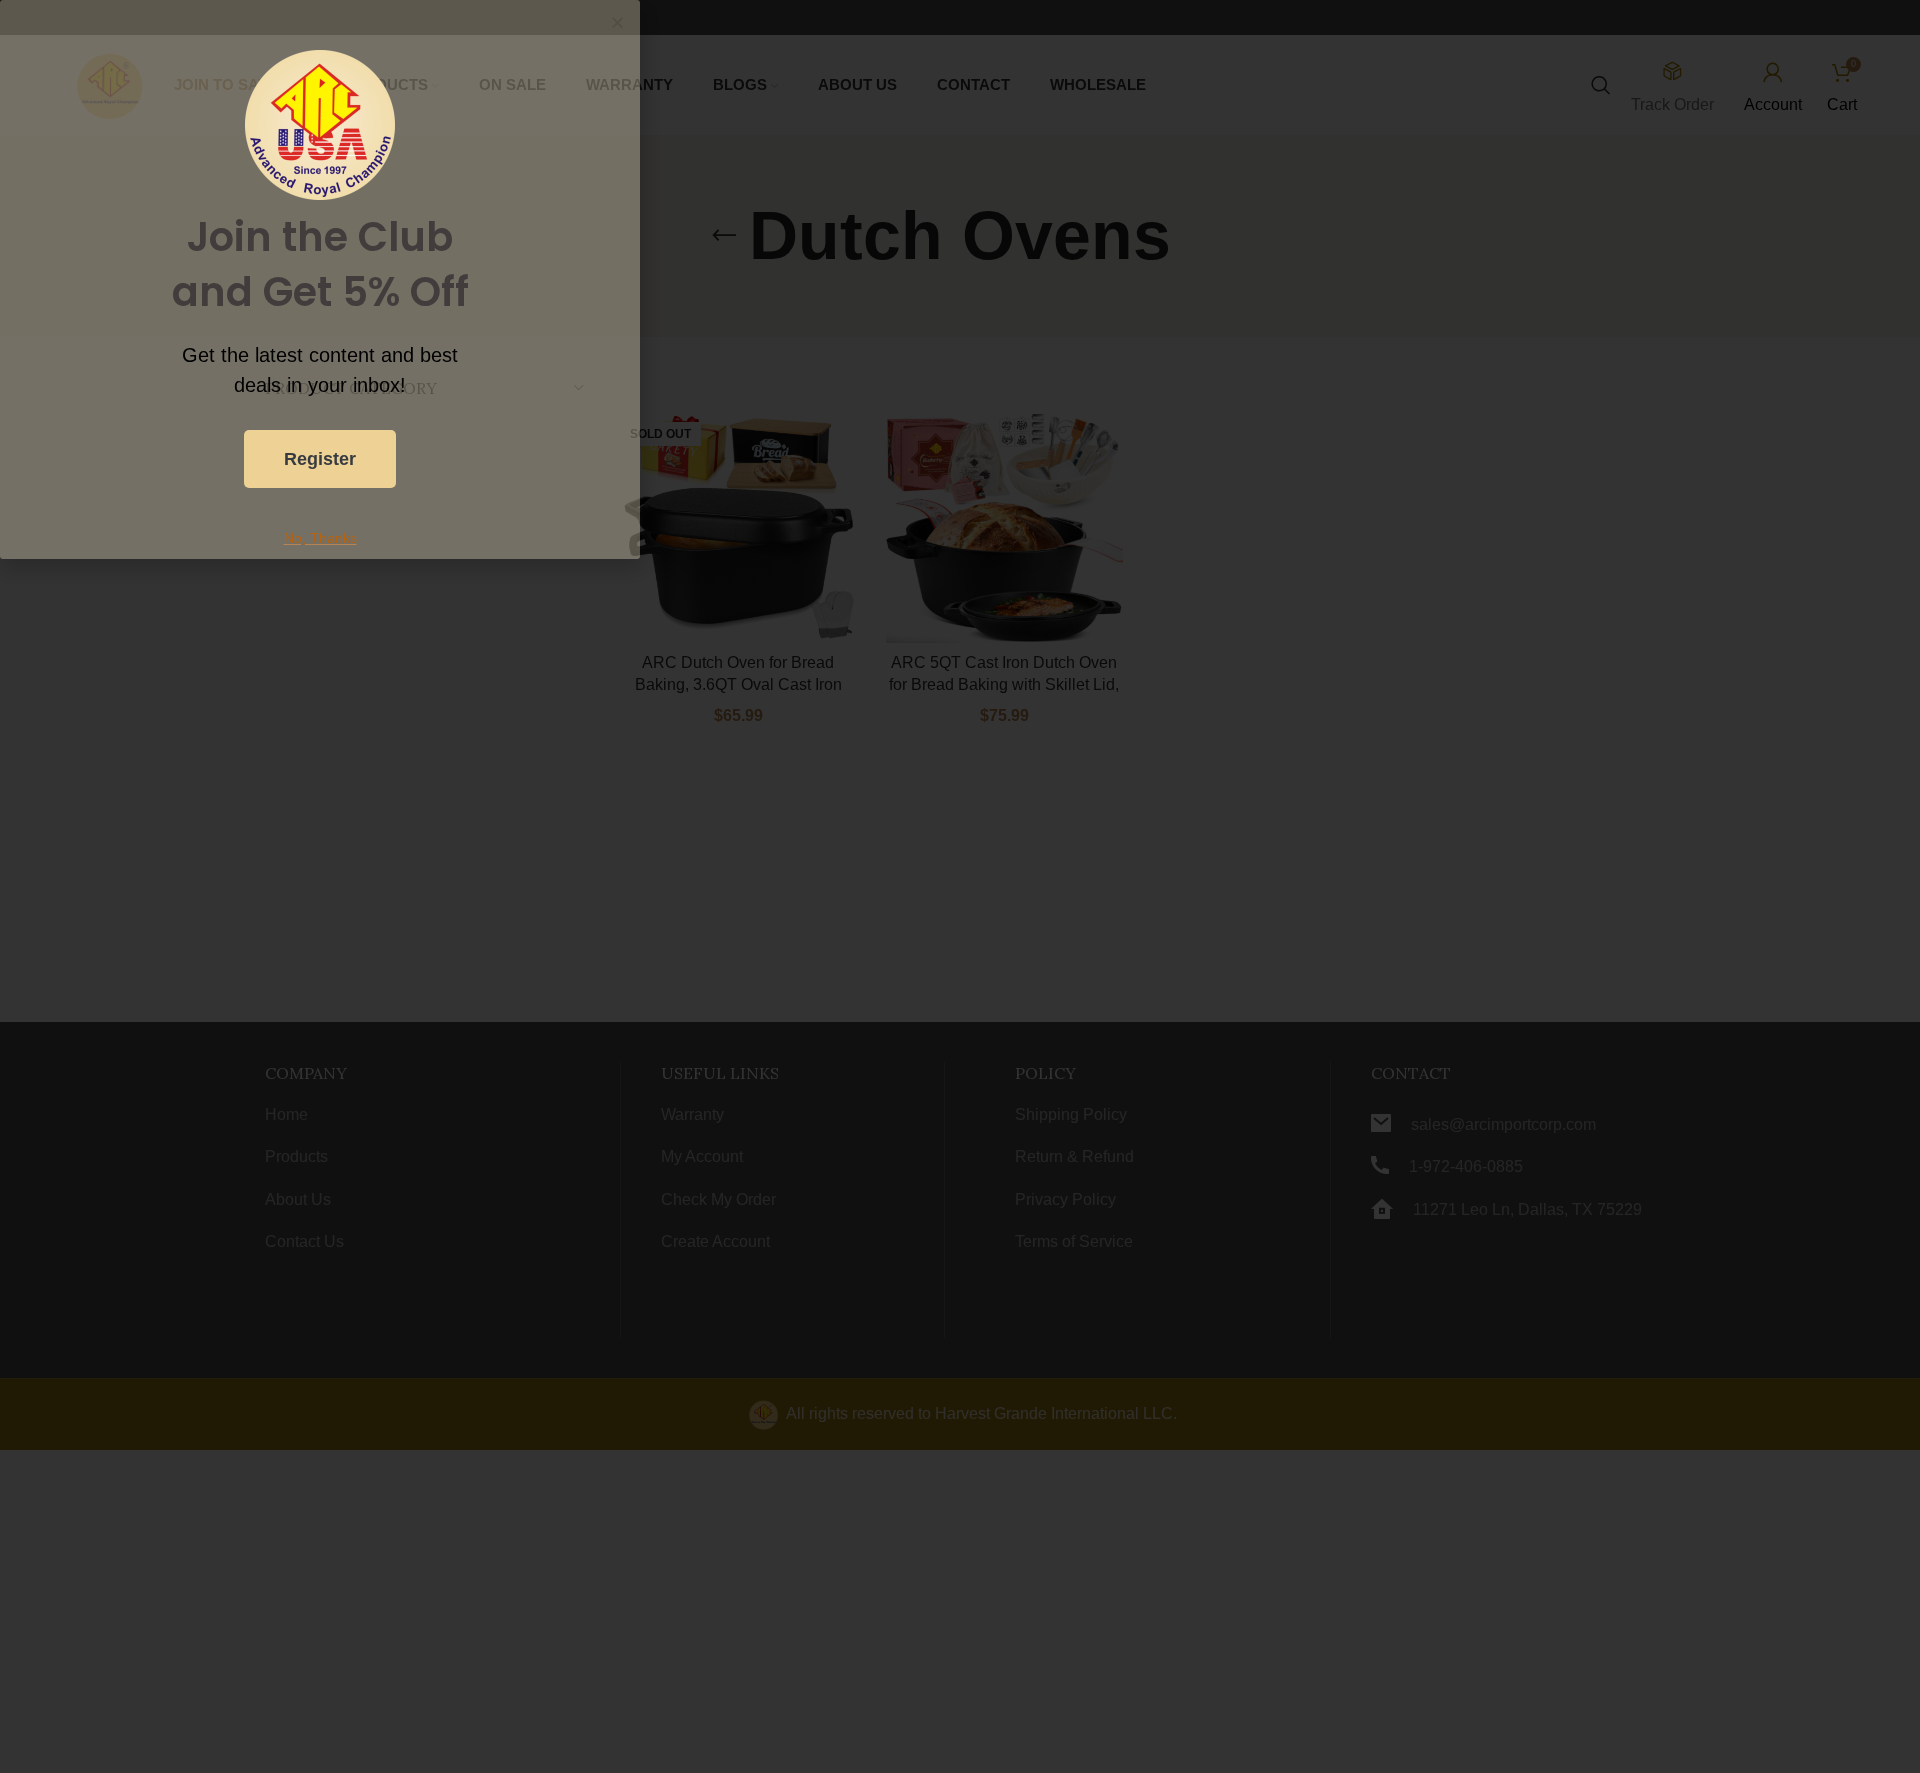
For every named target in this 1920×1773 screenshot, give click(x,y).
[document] (960, 886)
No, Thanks (320, 538)
